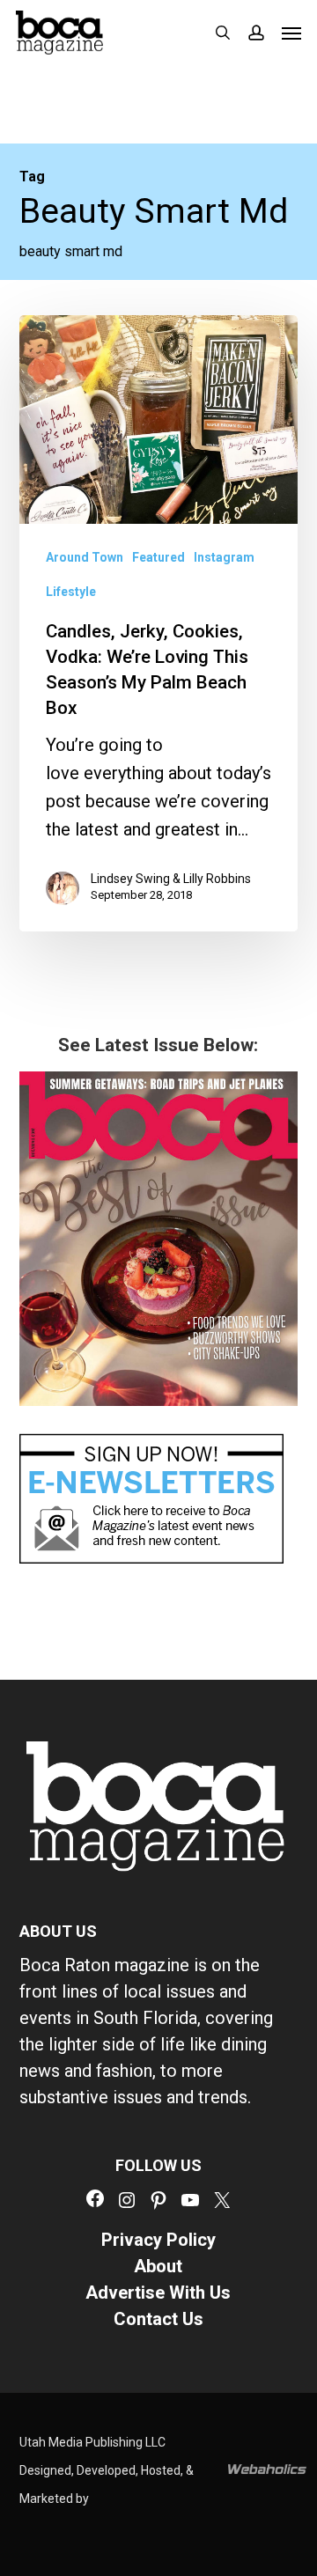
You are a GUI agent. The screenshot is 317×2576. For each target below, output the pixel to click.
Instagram (224, 557)
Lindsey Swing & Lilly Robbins (171, 879)
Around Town (85, 557)
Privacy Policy (158, 2240)
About (158, 2266)
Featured (158, 557)
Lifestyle (71, 592)
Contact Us (158, 2319)
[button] (291, 33)
